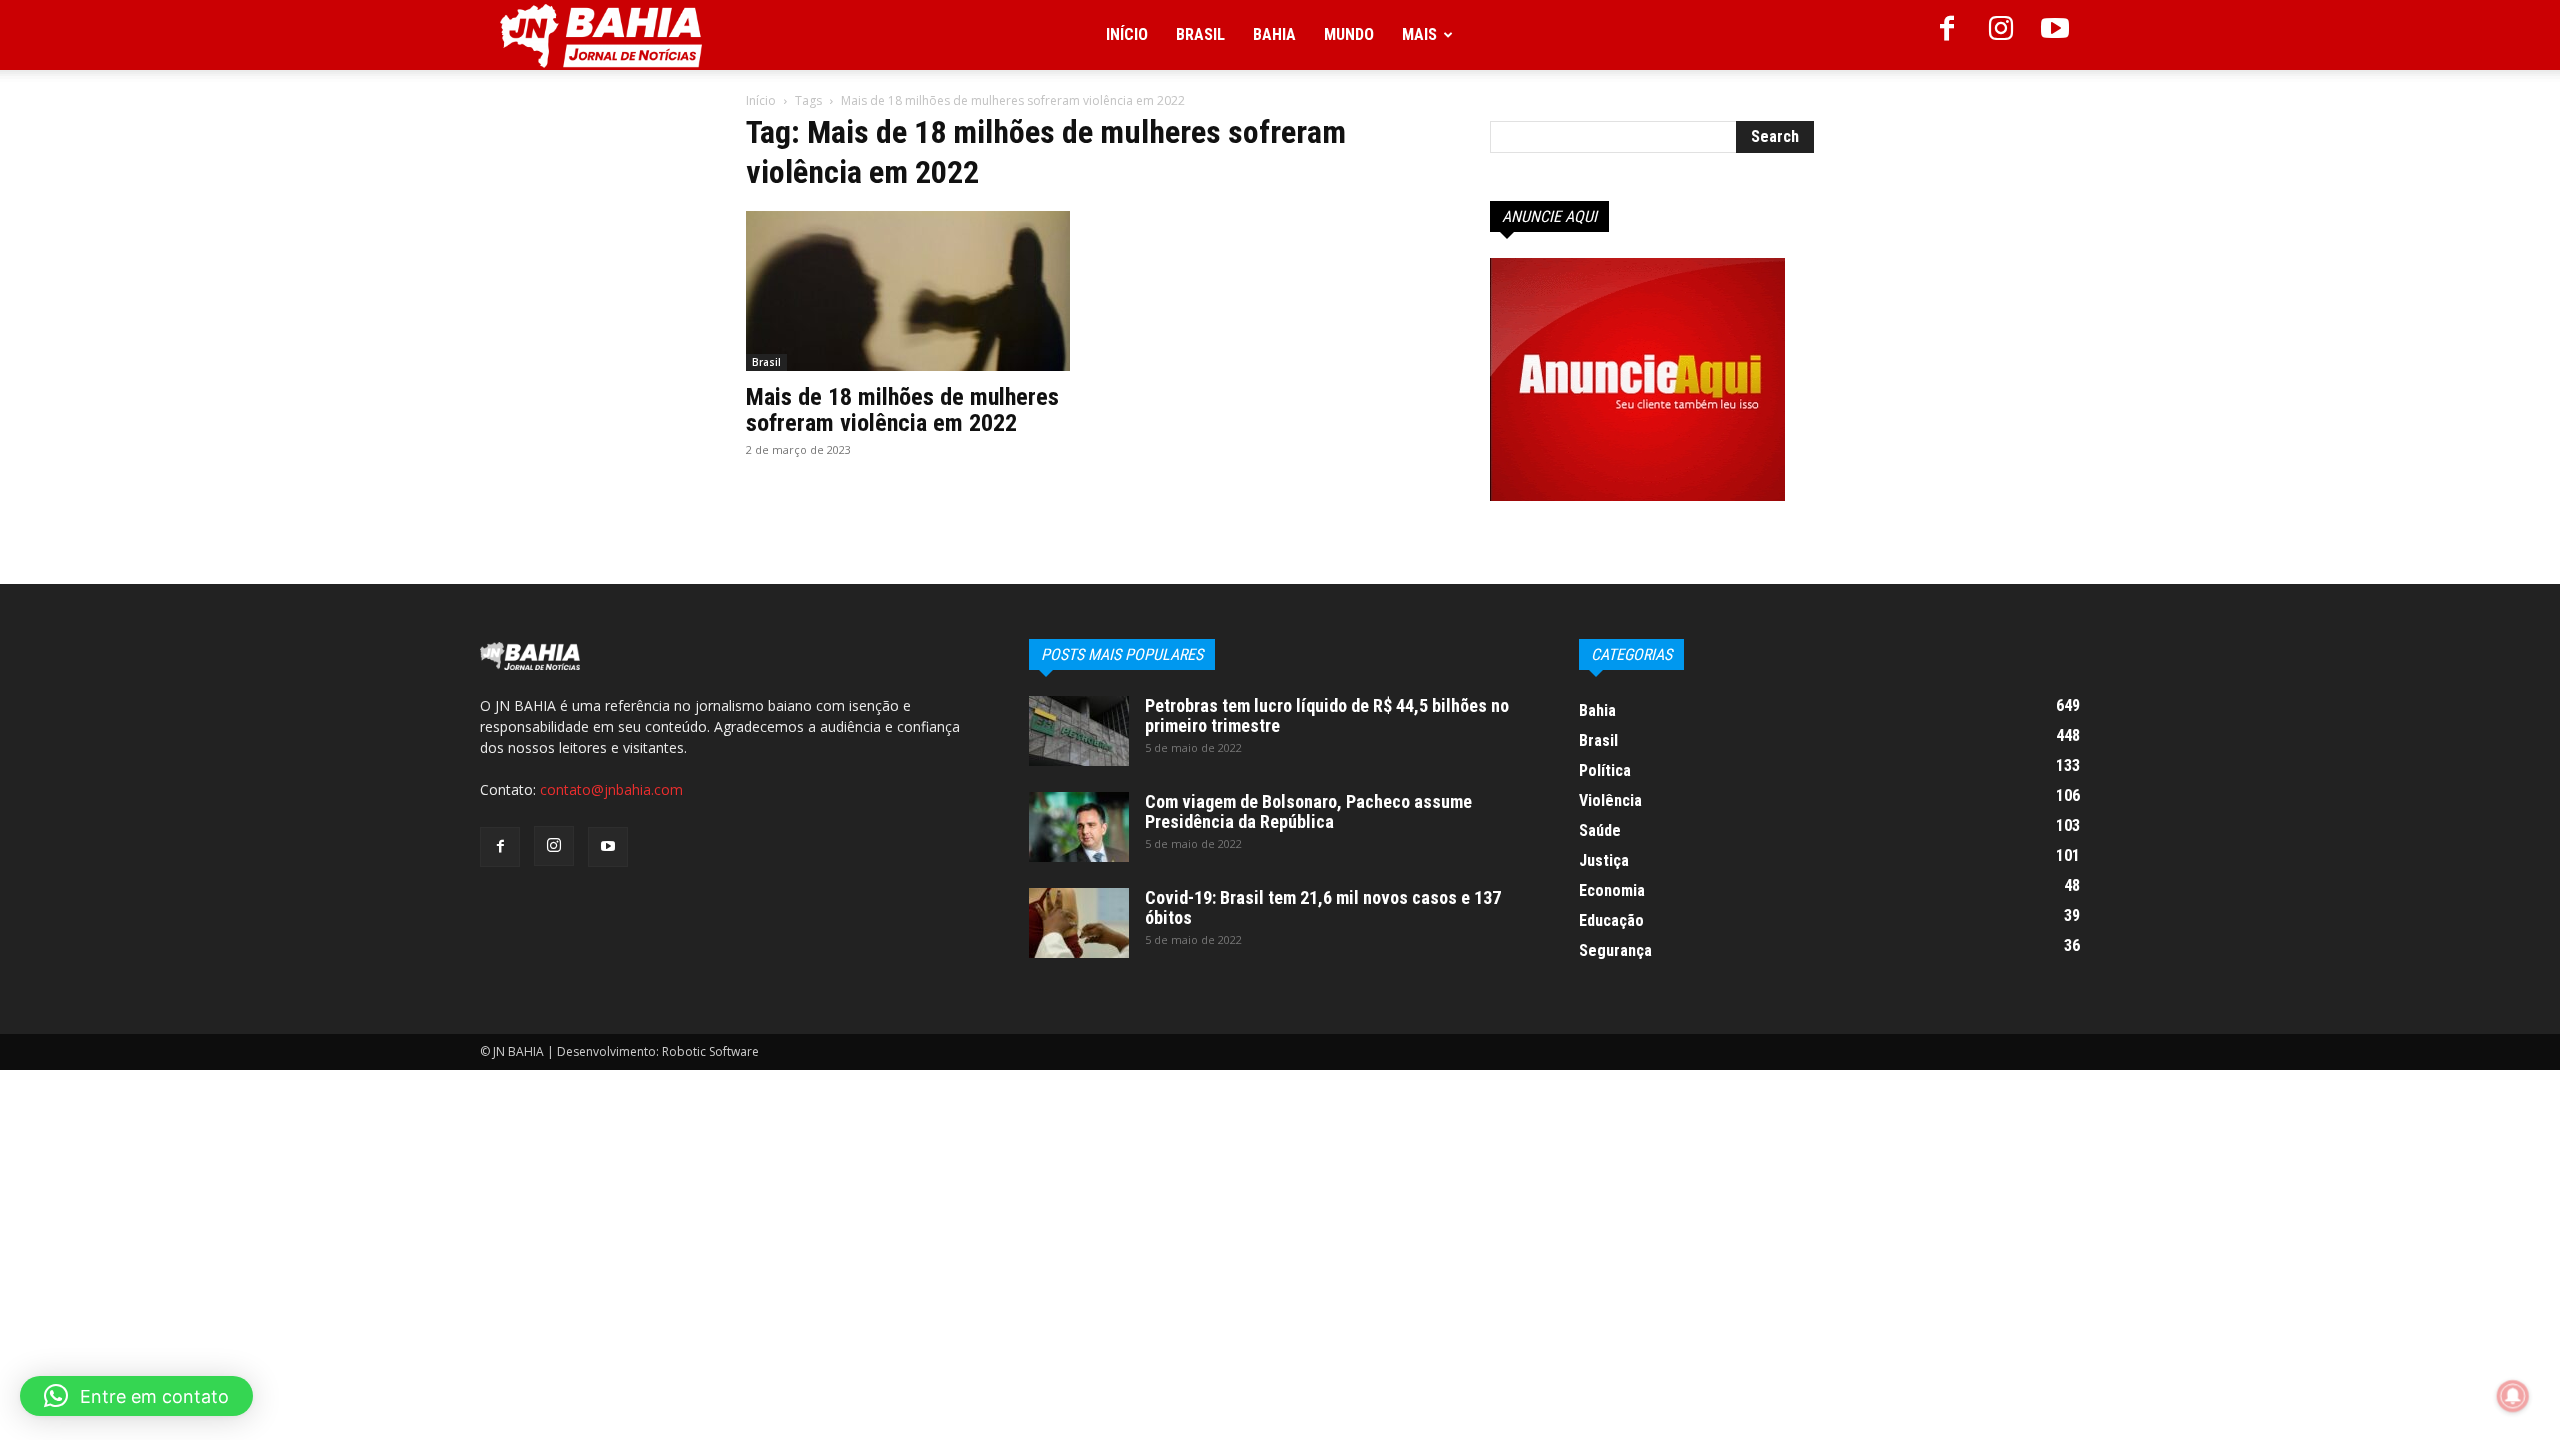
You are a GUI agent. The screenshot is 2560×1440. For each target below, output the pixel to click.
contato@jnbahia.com (611, 789)
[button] (136, 1396)
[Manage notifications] (2513, 1396)
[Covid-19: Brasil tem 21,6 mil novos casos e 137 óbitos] (1079, 923)
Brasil (1200, 34)
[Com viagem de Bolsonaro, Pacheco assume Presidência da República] (1079, 827)
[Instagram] (2001, 35)
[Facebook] (1947, 35)
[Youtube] (2055, 35)
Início (1127, 34)
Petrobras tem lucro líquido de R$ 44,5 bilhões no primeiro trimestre (1327, 715)
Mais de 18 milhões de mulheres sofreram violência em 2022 (902, 410)
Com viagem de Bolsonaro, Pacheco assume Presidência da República (1308, 811)
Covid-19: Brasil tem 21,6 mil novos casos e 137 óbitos (1323, 907)
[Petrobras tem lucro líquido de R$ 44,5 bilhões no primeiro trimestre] (1079, 731)
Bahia (1274, 34)
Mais (1419, 34)
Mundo (1349, 34)
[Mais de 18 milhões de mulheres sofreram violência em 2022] (908, 291)
